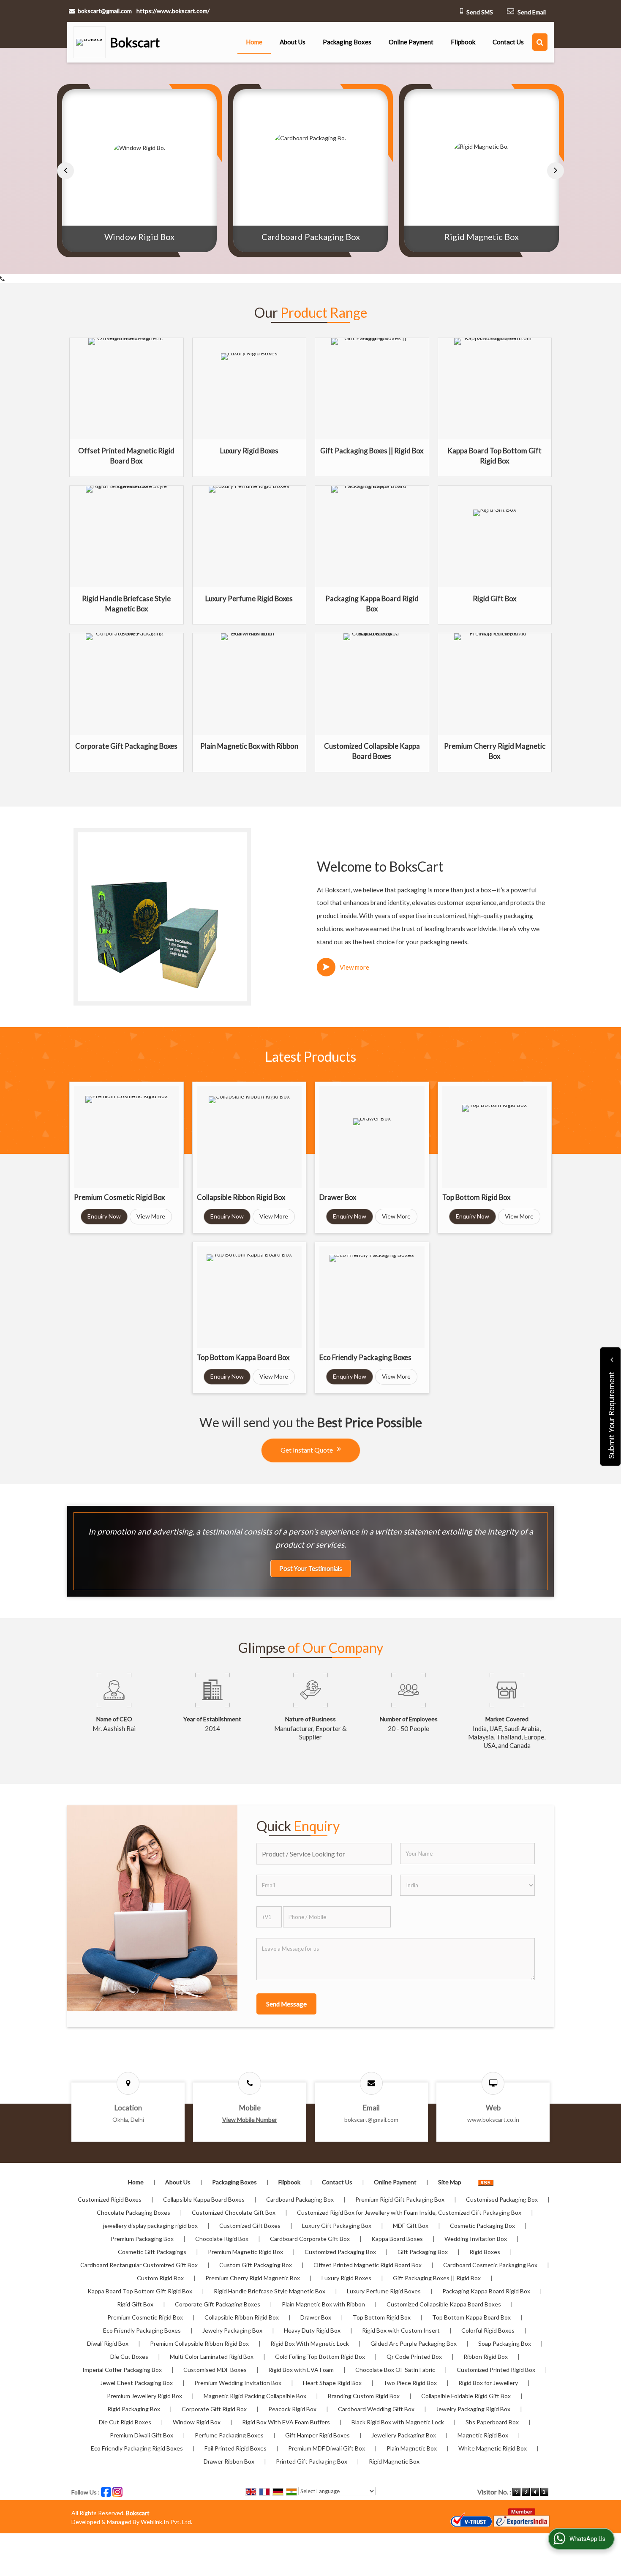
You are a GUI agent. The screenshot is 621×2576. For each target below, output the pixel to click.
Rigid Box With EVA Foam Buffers (286, 2422)
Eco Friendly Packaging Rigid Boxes (137, 2448)
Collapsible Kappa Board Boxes (204, 2199)
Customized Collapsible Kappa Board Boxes (444, 2304)
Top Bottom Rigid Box (476, 1197)
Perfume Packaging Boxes (229, 2435)
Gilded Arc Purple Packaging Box (414, 2343)
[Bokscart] (92, 42)
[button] (250, 2119)
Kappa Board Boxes (397, 2239)
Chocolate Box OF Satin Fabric (395, 2370)
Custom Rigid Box (160, 2278)
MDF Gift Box (411, 2226)
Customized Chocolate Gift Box (234, 2212)
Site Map (450, 2182)
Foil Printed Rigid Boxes (236, 2448)
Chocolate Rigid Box (222, 2239)
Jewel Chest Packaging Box (136, 2383)
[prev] (65, 171)
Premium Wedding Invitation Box (238, 2383)
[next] (556, 171)
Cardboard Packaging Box (140, 237)
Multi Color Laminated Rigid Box (212, 2357)
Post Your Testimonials (311, 1569)
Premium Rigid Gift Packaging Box (400, 2199)
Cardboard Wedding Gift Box (376, 2409)
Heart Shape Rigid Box (332, 2383)
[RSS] (486, 2182)
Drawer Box (338, 1197)
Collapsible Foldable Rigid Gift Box (466, 2396)
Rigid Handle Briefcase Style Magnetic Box (270, 2291)
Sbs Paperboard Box (492, 2422)
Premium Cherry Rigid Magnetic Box (253, 2278)
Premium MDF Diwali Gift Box (327, 2448)
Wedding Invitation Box (476, 2239)
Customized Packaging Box (340, 2252)
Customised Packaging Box (502, 2199)
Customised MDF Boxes (215, 2370)
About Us (293, 42)
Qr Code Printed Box (414, 2357)
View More (151, 1216)
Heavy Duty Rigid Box (312, 2330)
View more (354, 967)
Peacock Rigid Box (292, 2409)
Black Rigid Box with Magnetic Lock (398, 2422)
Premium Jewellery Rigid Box (144, 2396)
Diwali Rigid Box (108, 2343)
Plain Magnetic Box (412, 2448)
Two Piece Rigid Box (410, 2383)
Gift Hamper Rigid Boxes (317, 2435)
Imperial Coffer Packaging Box (122, 2370)
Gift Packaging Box (423, 2252)
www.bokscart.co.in (493, 2119)
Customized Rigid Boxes (110, 2199)
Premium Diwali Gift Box (142, 2435)
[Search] (540, 42)
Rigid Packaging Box (134, 2409)
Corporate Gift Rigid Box (214, 2409)
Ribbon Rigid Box (486, 2357)
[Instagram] (117, 2491)
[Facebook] (106, 2491)
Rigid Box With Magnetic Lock (310, 2343)
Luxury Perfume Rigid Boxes (249, 598)
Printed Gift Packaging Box (312, 2461)
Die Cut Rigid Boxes (125, 2422)
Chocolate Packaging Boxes (133, 2212)
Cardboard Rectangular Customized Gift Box (139, 2265)
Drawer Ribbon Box (229, 2461)
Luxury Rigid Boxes (249, 451)
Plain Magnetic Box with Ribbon (249, 746)
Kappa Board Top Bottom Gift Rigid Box (140, 2291)
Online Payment (411, 42)
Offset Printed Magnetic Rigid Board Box (368, 2265)
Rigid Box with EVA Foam (301, 2370)
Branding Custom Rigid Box (364, 2396)
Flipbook (463, 42)
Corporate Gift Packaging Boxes (126, 746)
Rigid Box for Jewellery (488, 2383)
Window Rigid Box (197, 2422)
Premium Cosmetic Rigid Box (119, 1197)
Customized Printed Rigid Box (496, 2370)
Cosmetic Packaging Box (482, 2226)
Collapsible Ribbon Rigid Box (241, 1197)
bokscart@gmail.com (105, 11)
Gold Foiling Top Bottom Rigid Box (482, 237)
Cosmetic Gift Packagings (152, 2252)
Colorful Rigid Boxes (488, 2330)
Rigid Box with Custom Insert (401, 2330)
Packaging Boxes (347, 42)
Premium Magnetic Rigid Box (245, 2252)
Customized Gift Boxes (250, 2226)
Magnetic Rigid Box (483, 2435)
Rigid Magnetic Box (310, 237)
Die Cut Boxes (129, 2357)
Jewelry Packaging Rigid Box (473, 2409)
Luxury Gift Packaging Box (337, 2226)
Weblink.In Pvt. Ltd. (166, 2522)
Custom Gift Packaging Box (256, 2265)
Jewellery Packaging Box (404, 2435)
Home (254, 42)
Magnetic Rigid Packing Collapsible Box (255, 2396)
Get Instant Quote (307, 1450)
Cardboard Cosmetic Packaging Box (490, 2265)
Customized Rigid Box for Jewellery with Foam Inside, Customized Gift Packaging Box (409, 2212)
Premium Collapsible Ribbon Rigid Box (199, 2343)
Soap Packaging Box (505, 2343)
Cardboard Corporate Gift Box (310, 2239)
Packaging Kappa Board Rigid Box (486, 2291)
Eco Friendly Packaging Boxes (365, 1357)
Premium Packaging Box (142, 2239)
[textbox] (324, 1854)
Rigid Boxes (485, 2252)
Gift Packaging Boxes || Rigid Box (372, 451)
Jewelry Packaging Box (232, 2330)
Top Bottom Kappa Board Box (243, 1357)
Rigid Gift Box (494, 598)
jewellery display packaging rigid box (150, 2226)
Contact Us (508, 42)
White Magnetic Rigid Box (493, 2448)
